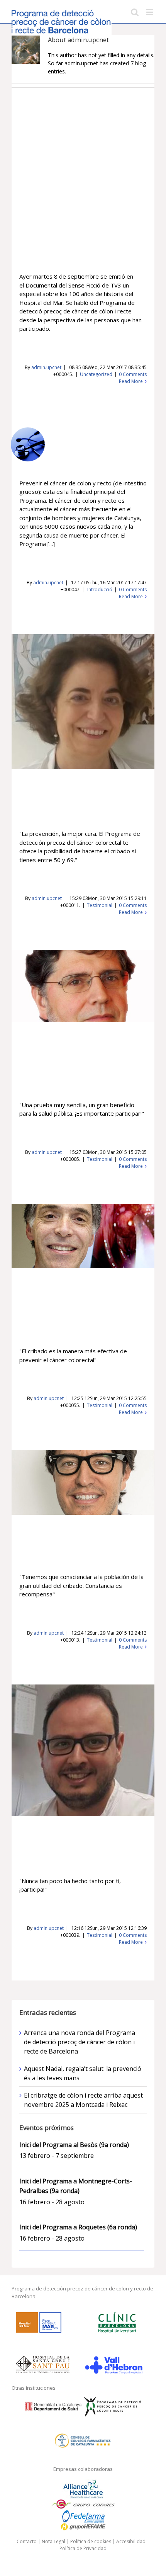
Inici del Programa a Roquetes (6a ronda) (78, 2227)
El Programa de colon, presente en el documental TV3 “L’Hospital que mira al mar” (81, 239)
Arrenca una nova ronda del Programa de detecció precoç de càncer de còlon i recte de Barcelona (80, 2042)
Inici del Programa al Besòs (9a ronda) (74, 2145)
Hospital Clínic (70, 1304)
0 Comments (133, 374)
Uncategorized (96, 374)
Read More (131, 381)
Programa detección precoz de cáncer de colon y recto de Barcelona (101, 440)
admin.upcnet (46, 367)
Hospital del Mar (70, 1058)
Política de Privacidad (83, 2548)
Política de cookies (91, 2541)
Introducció (100, 590)
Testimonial (100, 905)
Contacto (27, 2541)
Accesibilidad (131, 2541)
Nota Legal (53, 2541)
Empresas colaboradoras (83, 2469)
